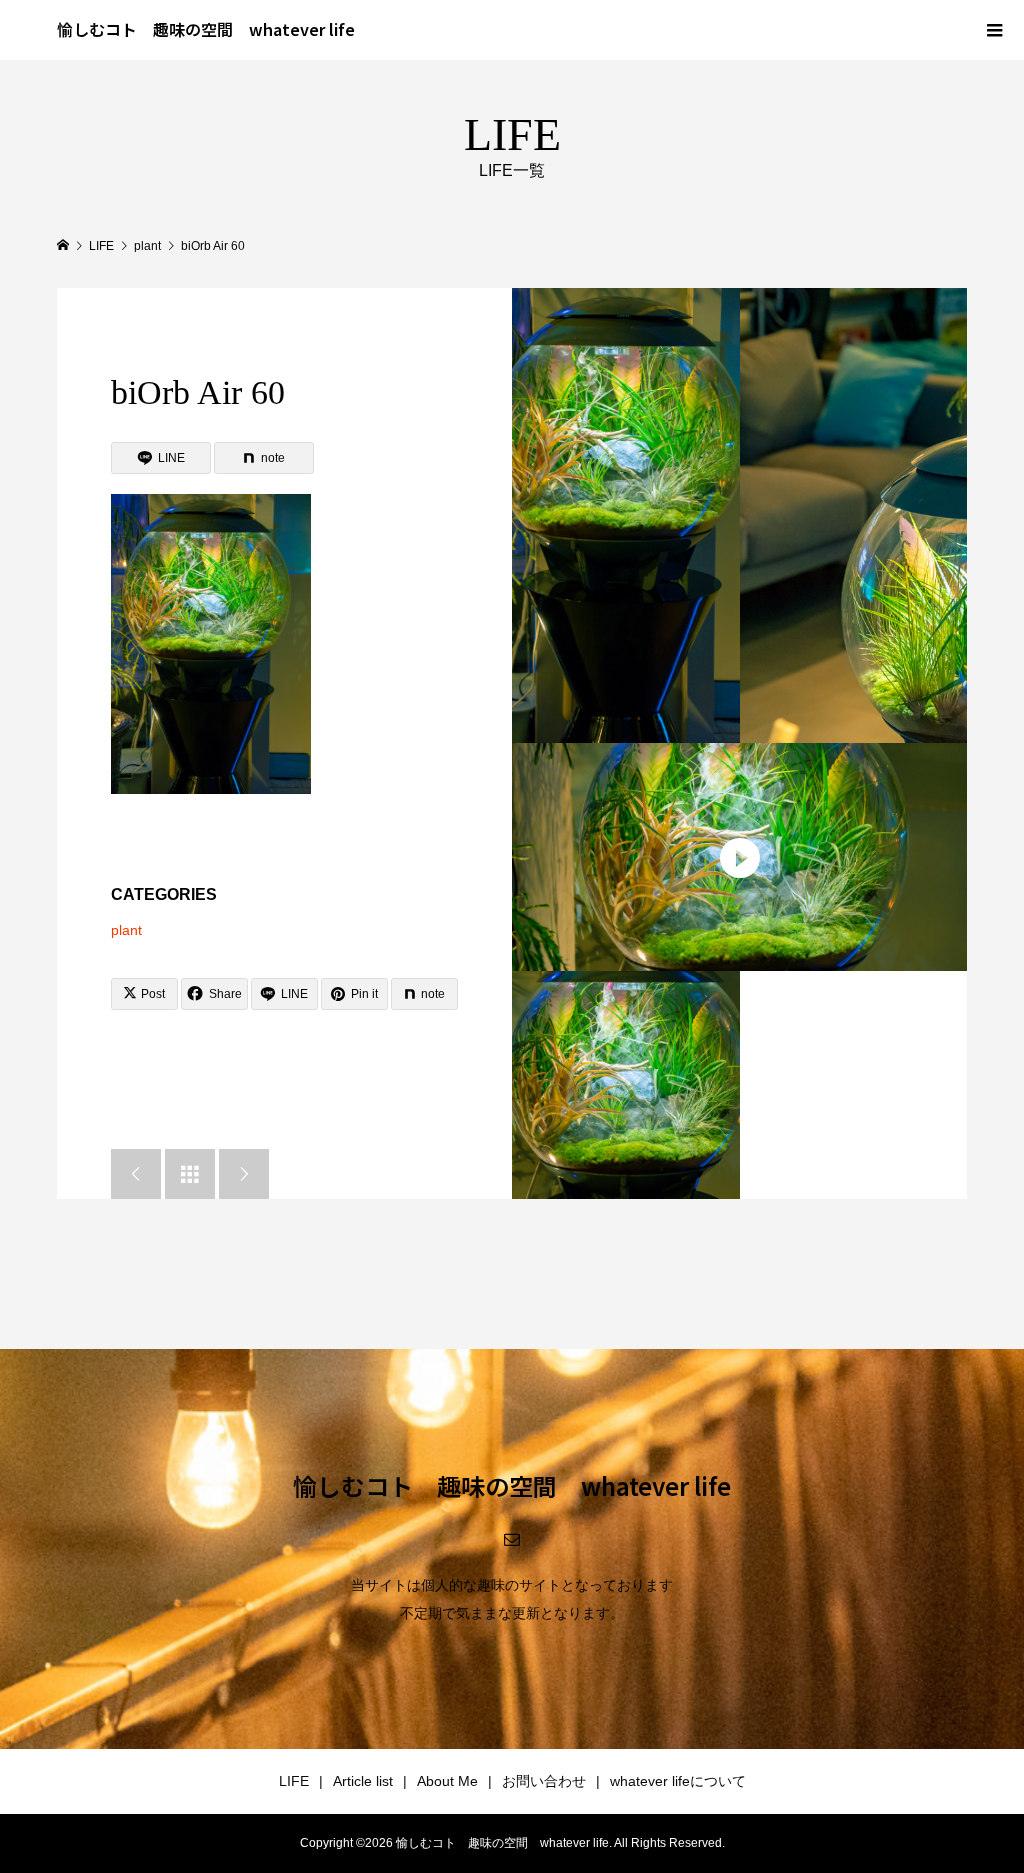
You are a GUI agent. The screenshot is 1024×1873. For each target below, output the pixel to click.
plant (126, 930)
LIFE (294, 1781)
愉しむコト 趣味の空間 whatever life (206, 29)
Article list (363, 1781)
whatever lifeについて (678, 1781)
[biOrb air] (626, 515)
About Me (447, 1781)
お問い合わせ (544, 1781)
